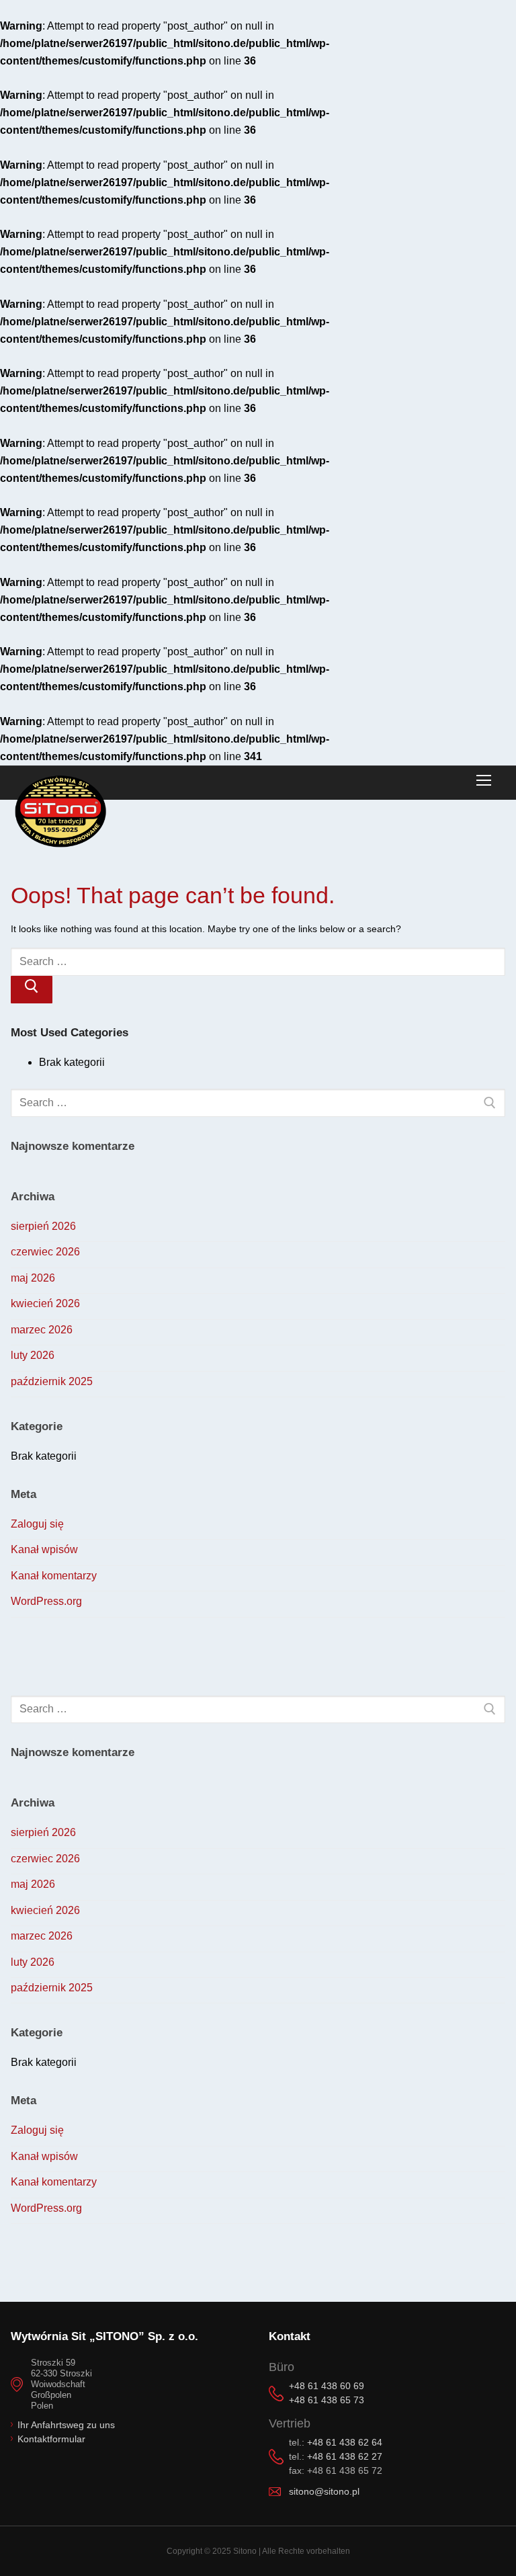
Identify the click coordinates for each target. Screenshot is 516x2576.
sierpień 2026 (43, 1226)
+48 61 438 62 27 (345, 2456)
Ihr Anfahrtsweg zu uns (66, 2425)
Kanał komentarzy (54, 1576)
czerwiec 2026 (45, 1252)
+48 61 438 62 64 (345, 2442)
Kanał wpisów (44, 1549)
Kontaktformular (51, 2439)
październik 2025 (52, 1381)
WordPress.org (46, 1601)
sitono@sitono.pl (324, 2491)
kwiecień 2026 (45, 1303)
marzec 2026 (42, 1330)
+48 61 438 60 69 (327, 2386)
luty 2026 (33, 1355)
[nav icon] (484, 781)
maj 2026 (33, 1278)
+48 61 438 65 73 (327, 2400)
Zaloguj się (37, 1524)
